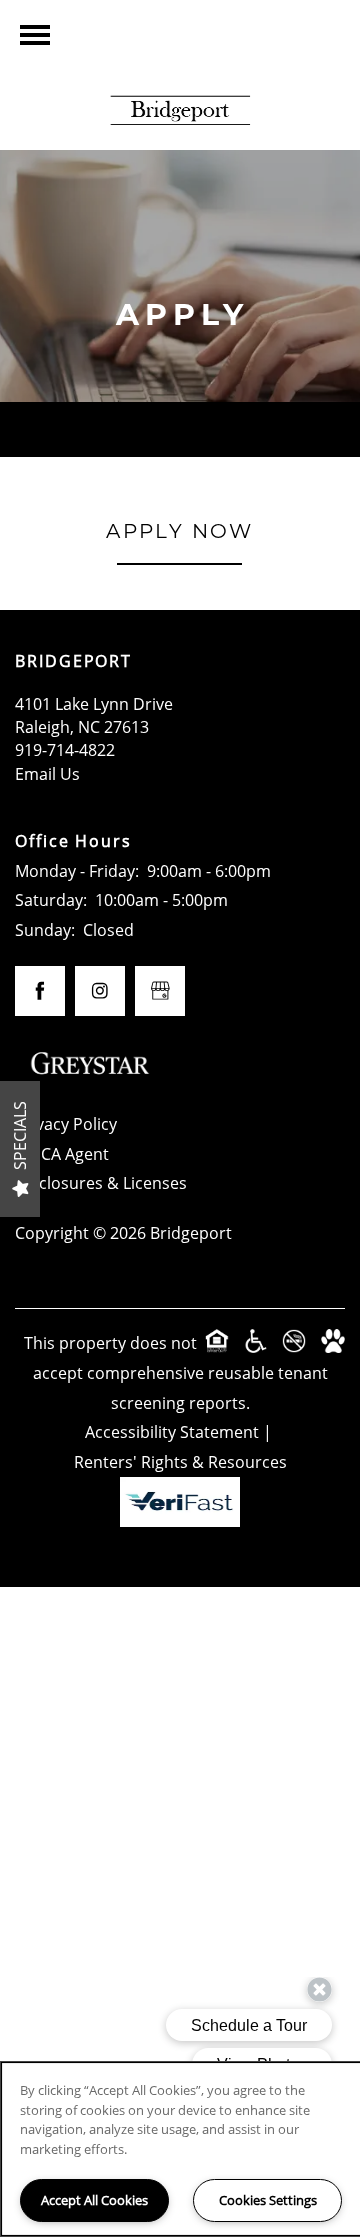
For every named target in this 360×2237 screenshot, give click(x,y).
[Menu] (35, 35)
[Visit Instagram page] (100, 991)
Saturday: (51, 900)
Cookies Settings (268, 2200)
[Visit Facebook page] (40, 991)
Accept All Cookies (94, 2200)
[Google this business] (160, 991)
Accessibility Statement (172, 1432)
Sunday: (45, 930)
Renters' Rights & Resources (180, 1462)
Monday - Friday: (77, 871)
